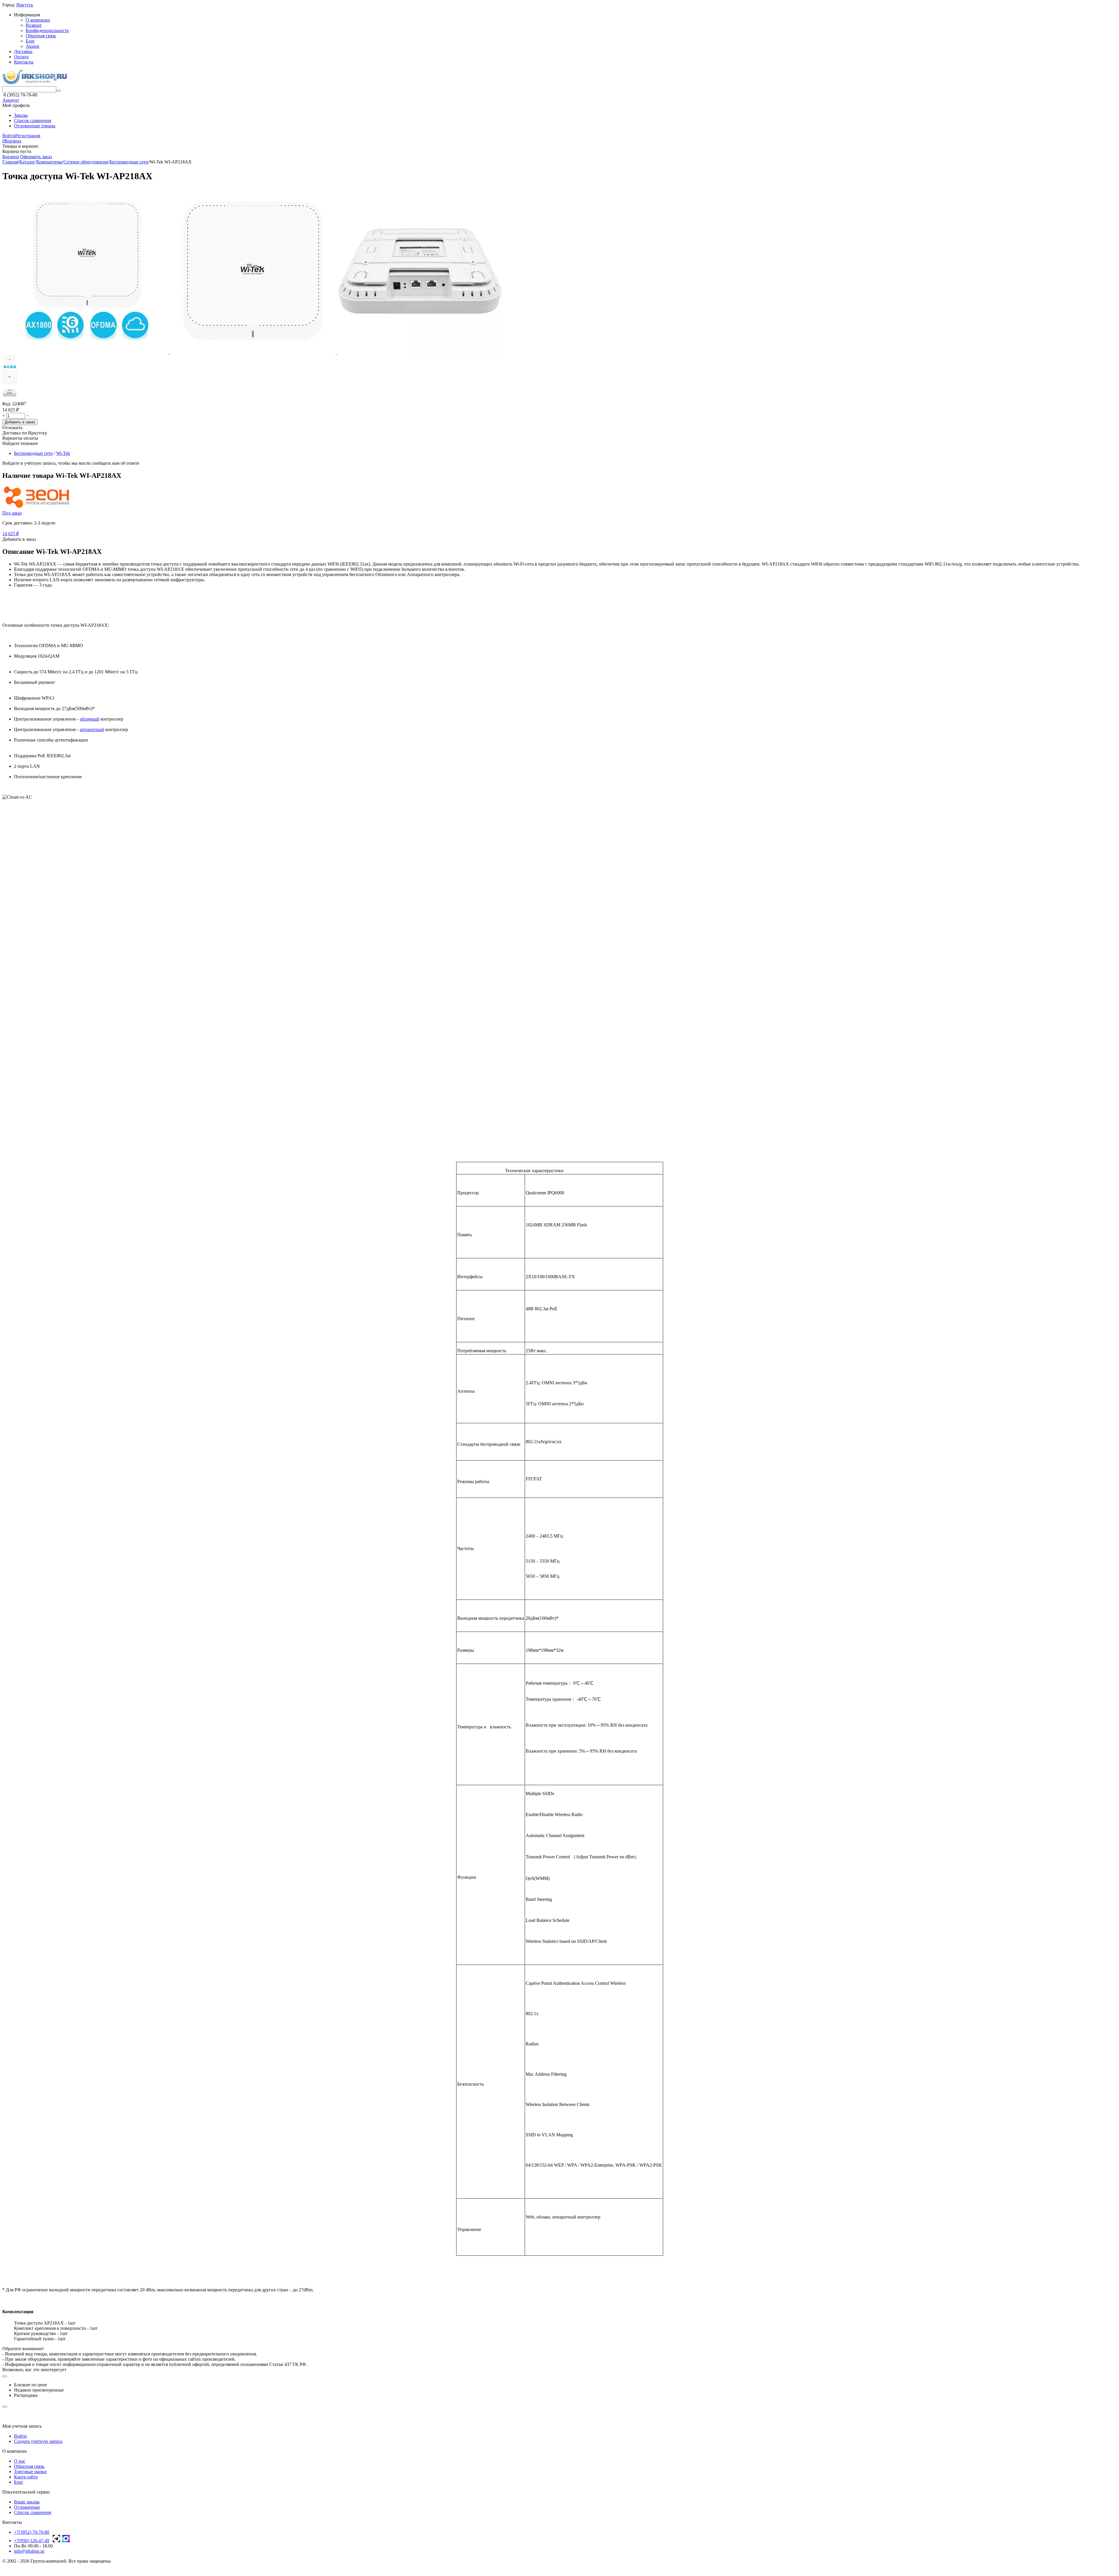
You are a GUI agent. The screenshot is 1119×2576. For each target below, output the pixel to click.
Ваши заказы (27, 2502)
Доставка (23, 51)
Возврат (34, 25)
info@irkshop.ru (29, 2551)
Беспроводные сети (33, 453)
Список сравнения (32, 120)
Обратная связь (41, 36)
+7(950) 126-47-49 (32, 2541)
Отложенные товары (35, 126)
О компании (38, 20)
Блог (30, 41)
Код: (7, 404)
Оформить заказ (36, 157)
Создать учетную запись (38, 2441)
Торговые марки (30, 2472)
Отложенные (27, 2507)
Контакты (24, 62)
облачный (90, 719)
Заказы (21, 115)
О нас (20, 2461)
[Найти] (59, 91)
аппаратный (92, 729)
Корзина (11, 157)
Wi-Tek (63, 453)
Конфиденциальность (47, 30)
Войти (9, 136)
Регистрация (28, 136)
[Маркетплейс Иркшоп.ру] (35, 83)
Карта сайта (26, 2477)
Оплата (21, 57)
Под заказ (12, 513)
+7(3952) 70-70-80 (32, 2532)
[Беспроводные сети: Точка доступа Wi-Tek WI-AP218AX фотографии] (86, 352)
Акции (32, 46)
